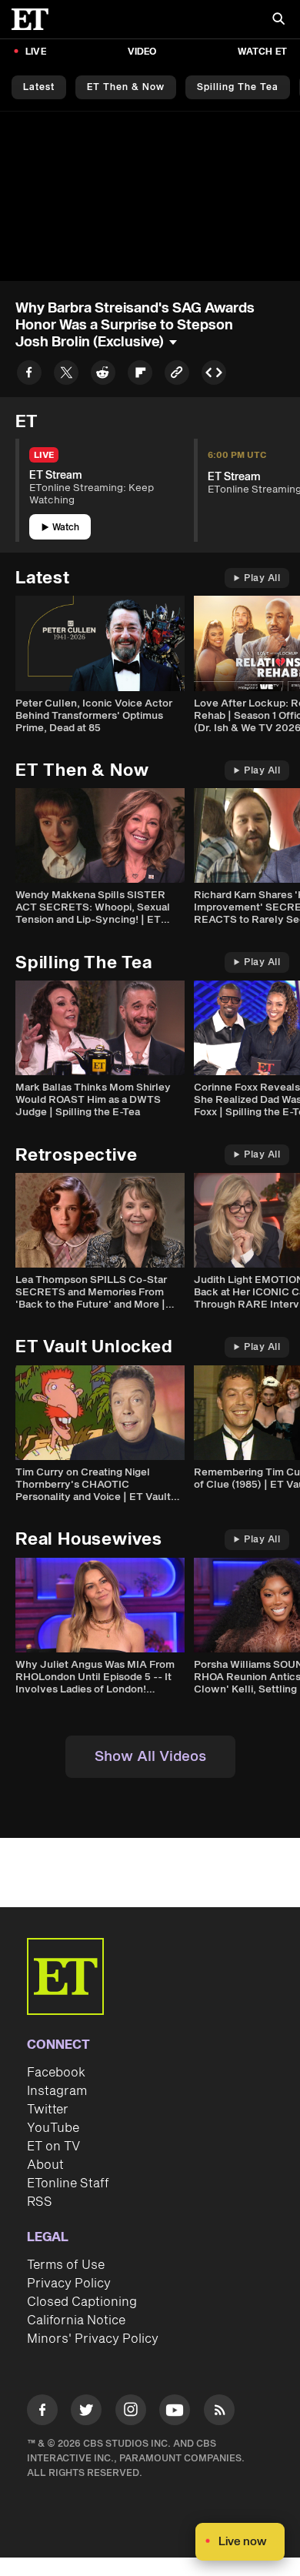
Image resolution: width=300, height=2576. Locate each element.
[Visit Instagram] (131, 2412)
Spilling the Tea (238, 87)
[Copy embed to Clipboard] (214, 375)
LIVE (36, 52)
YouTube (53, 2128)
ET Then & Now (126, 87)
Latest (39, 87)
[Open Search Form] (278, 20)
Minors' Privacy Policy (93, 2339)
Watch (66, 528)
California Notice (76, 2320)
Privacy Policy (69, 2284)
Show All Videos (150, 1757)
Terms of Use (66, 2265)
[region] (150, 196)
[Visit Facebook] (42, 2412)
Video (142, 52)
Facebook (56, 2073)
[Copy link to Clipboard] (177, 375)
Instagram (57, 2091)
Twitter (48, 2110)
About (45, 2165)
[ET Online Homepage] (35, 19)
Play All (262, 578)
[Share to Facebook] (29, 375)
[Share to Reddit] (103, 375)
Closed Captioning (82, 2302)
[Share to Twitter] (66, 375)
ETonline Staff (68, 2183)
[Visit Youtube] (175, 2410)
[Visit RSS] (219, 2412)
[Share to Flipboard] (140, 375)
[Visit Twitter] (86, 2412)
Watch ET (262, 52)
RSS (40, 2202)
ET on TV (53, 2147)
